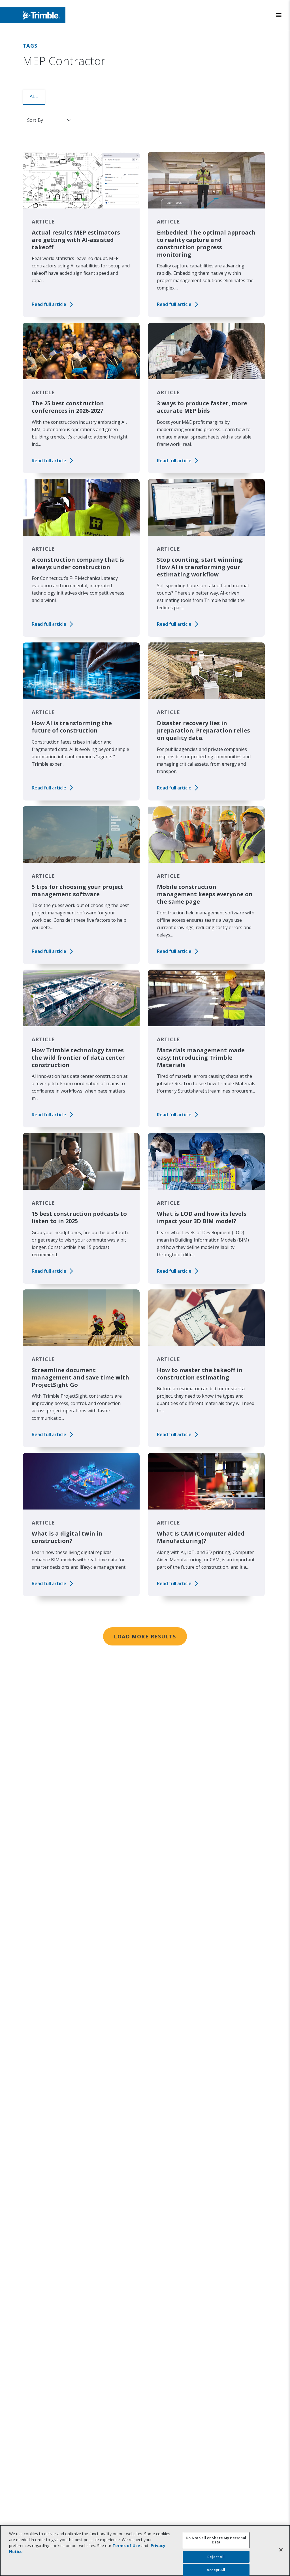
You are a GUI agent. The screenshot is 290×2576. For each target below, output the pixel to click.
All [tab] (34, 96)
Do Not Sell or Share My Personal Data (216, 2540)
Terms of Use (126, 2546)
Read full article (49, 304)
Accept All (216, 2570)
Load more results (145, 1636)
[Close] (281, 2550)
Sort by (35, 120)
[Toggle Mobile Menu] (279, 15)
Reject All (216, 2557)
